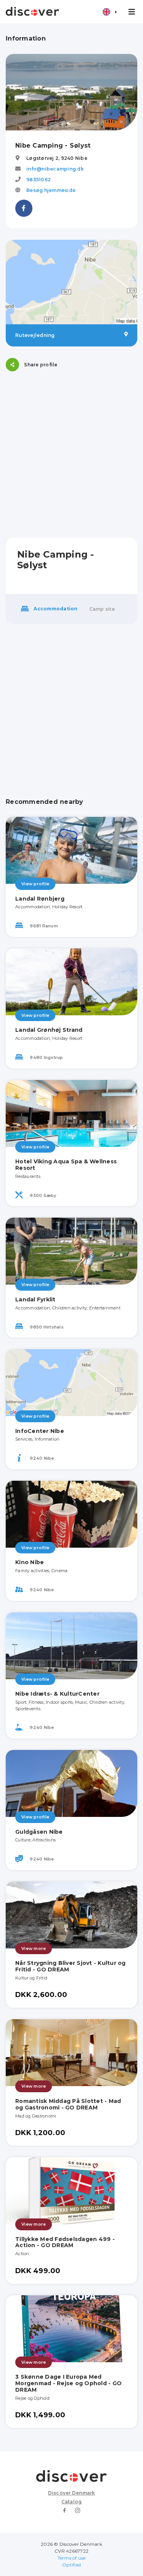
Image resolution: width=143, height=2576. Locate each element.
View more (34, 1948)
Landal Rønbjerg (40, 899)
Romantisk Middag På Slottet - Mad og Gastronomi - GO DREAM (68, 2104)
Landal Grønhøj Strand (49, 1030)
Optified (71, 2565)
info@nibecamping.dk (55, 169)
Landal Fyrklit (35, 1299)
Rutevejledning (35, 335)
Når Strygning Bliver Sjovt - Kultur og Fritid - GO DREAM (71, 1966)
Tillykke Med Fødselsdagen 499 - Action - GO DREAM (65, 2242)
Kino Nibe (30, 1562)
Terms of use (72, 2558)
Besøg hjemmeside (51, 190)
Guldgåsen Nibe (39, 1832)
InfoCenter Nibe (40, 1431)
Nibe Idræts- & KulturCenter (57, 1694)
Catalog (72, 2502)
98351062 (39, 180)
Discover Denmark (72, 2493)
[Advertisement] (71, 455)
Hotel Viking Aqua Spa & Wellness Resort (66, 1165)
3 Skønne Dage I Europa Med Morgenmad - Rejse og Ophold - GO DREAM (68, 2383)
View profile (35, 884)
